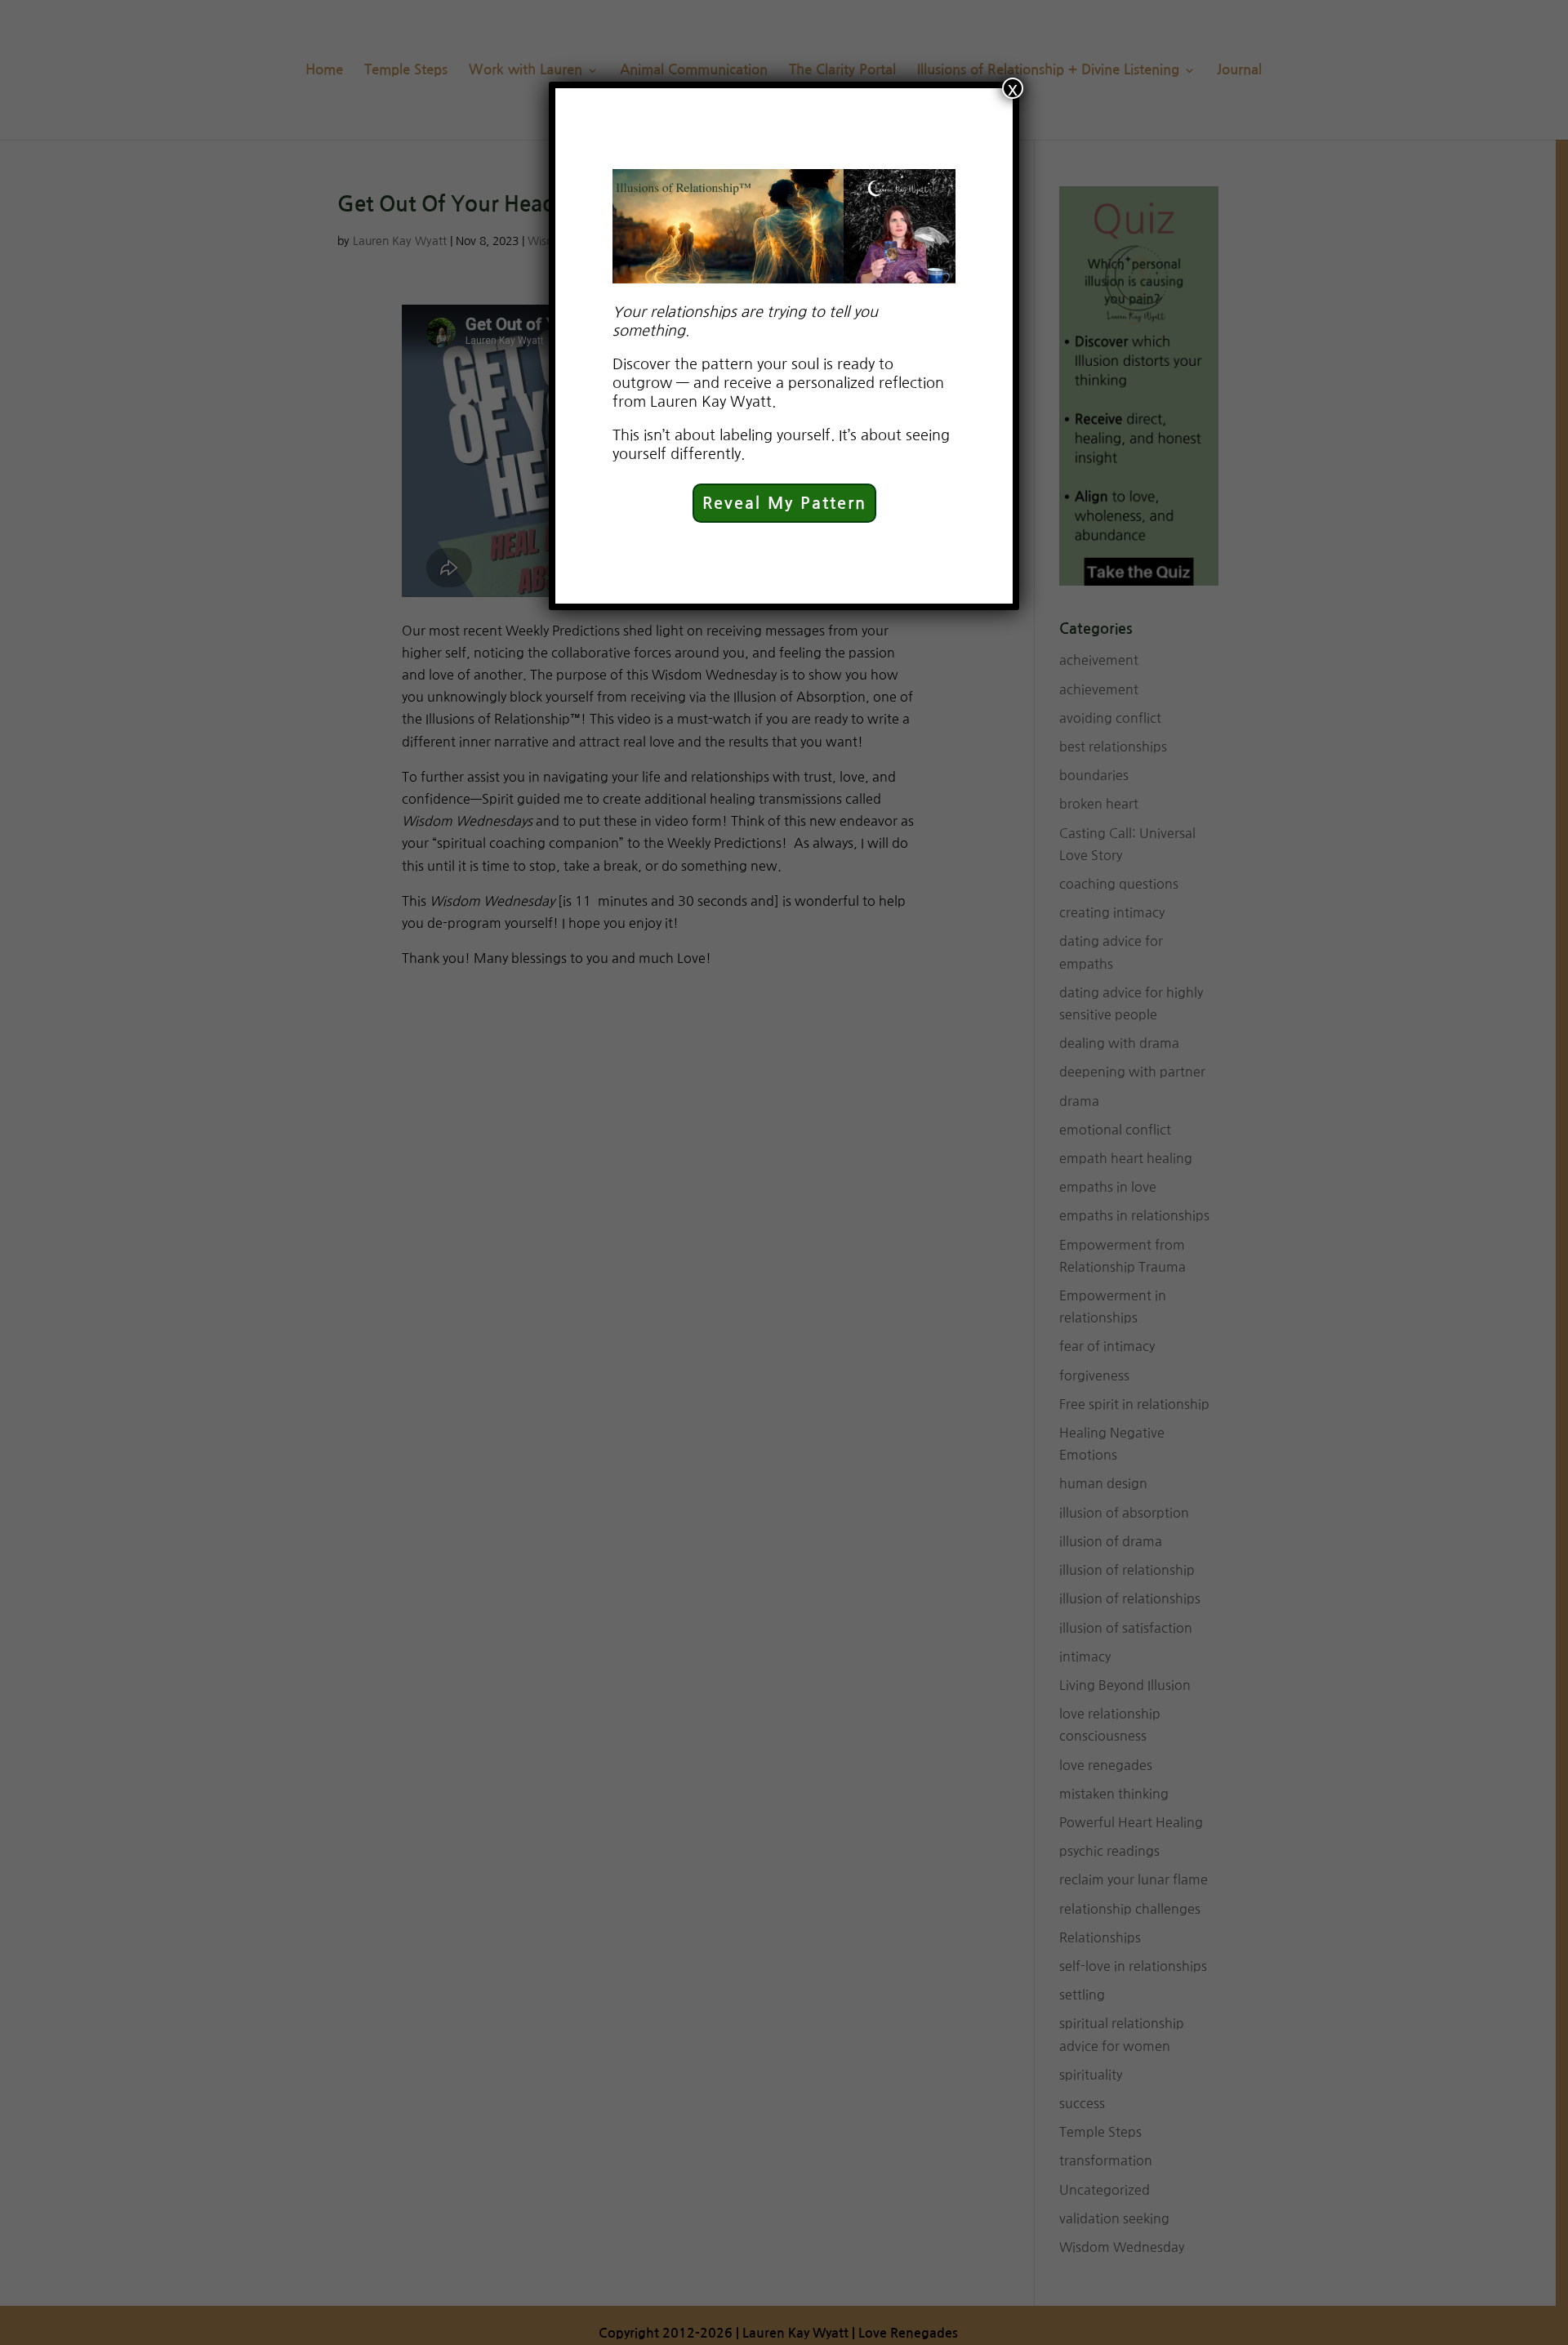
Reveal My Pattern (784, 503)
